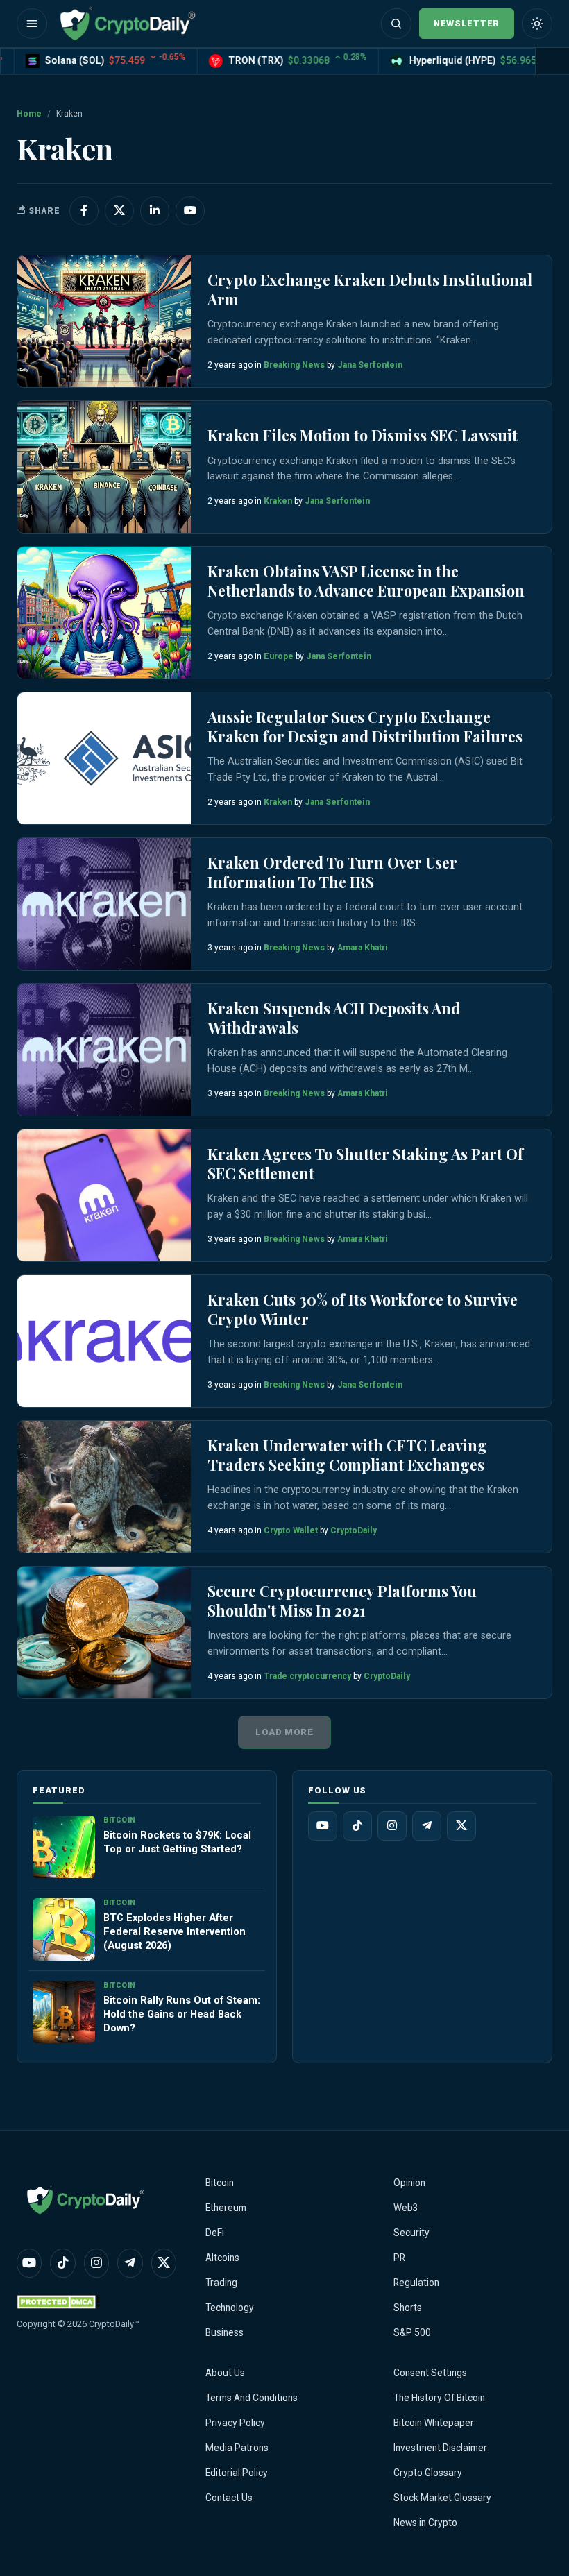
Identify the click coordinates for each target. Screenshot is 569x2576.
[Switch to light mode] (537, 24)
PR (399, 2258)
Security (411, 2233)
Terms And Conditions (252, 2398)
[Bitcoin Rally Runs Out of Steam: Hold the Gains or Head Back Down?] (64, 2012)
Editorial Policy (237, 2473)
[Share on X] (119, 211)
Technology (230, 2308)
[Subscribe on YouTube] (190, 211)
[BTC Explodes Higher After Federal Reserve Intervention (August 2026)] (64, 1929)
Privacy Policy (235, 2423)
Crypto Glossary (428, 2473)
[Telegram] (427, 1826)
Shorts (408, 2308)
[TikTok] (357, 1826)
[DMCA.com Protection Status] (58, 2302)
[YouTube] (323, 1826)
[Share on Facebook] (84, 211)
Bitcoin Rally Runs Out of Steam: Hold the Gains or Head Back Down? (182, 2014)
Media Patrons (237, 2448)
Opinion (409, 2183)
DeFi (215, 2233)
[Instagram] (392, 1826)
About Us (225, 2373)
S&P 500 (412, 2332)
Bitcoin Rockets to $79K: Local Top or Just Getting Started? (177, 1842)
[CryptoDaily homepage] (128, 24)
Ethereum (226, 2208)
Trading (221, 2283)
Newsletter (467, 23)
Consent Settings (430, 2373)
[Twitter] (461, 1826)
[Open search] (396, 24)
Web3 (406, 2208)
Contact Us (229, 2498)
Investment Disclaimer (440, 2448)
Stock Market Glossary (442, 2498)
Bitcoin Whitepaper (434, 2423)
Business (224, 2332)
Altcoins (222, 2258)
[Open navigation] (32, 24)
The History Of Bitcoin (439, 2398)
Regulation (416, 2283)
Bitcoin (220, 2183)
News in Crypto (425, 2523)
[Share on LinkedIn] (155, 211)
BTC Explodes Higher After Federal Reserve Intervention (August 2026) (175, 1931)
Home (29, 114)
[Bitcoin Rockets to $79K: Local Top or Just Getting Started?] (64, 1847)
